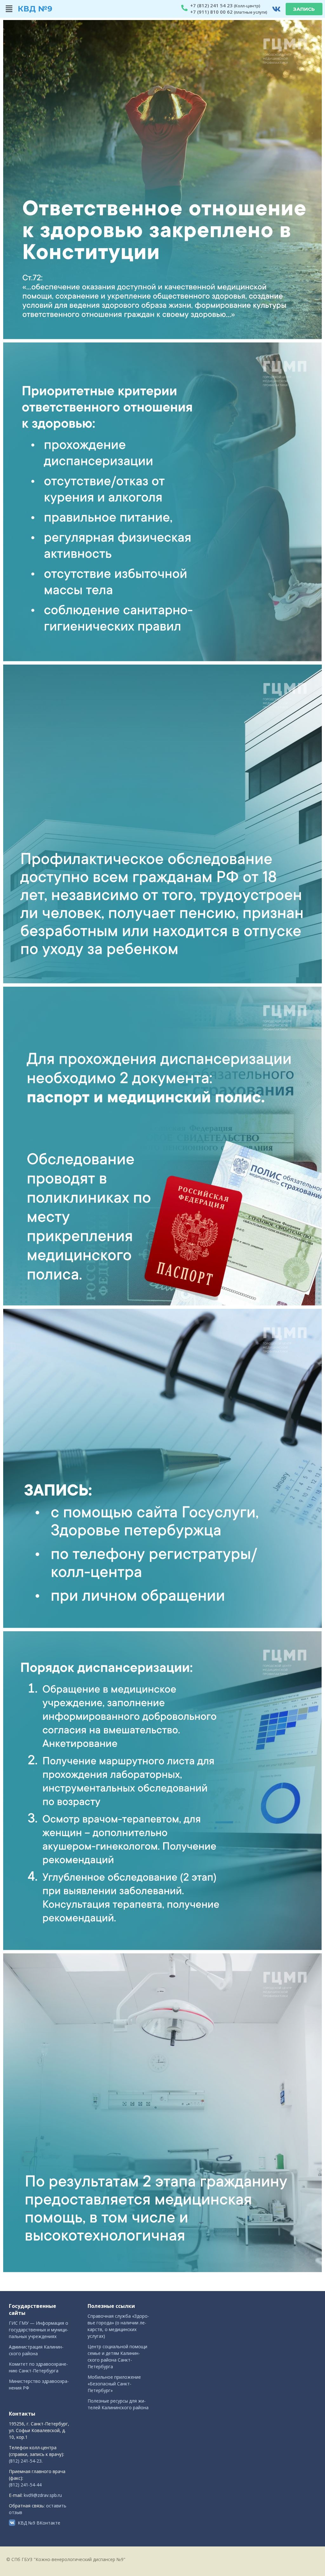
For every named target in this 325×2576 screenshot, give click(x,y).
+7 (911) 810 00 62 (211, 12)
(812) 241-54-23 (25, 2461)
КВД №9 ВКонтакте (39, 2523)
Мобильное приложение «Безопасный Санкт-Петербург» (114, 2384)
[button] (9, 9)
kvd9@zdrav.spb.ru (43, 2495)
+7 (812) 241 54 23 (211, 5)
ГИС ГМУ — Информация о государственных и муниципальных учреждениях (39, 2330)
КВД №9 (35, 9)
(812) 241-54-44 (25, 2485)
